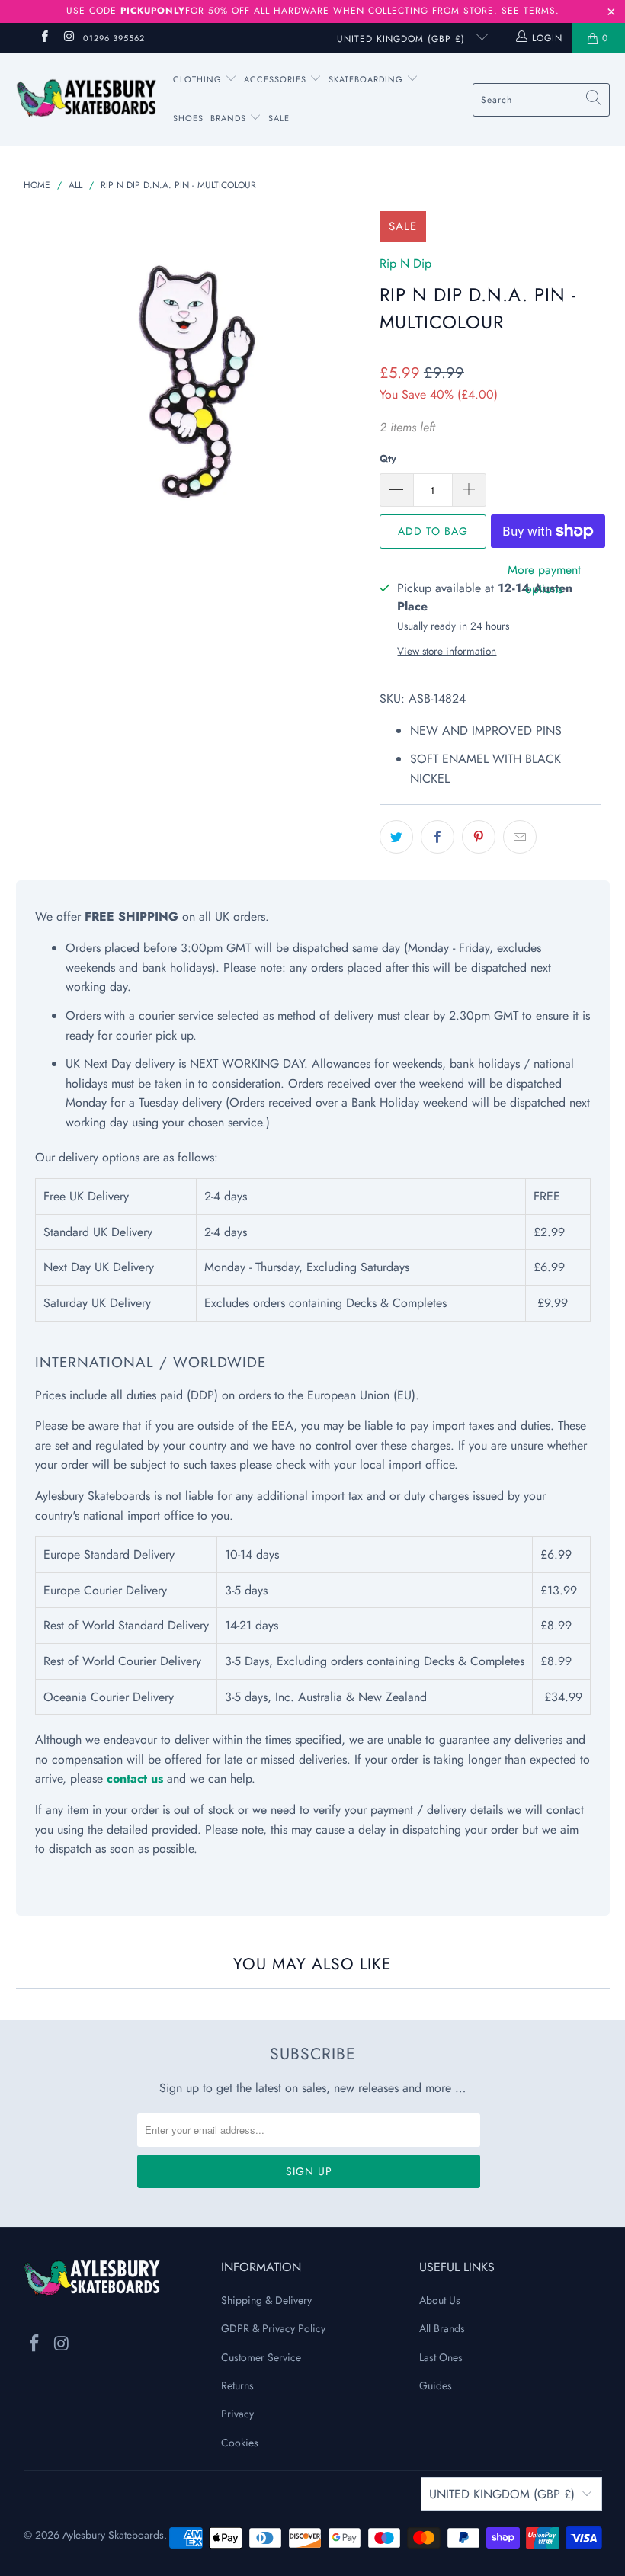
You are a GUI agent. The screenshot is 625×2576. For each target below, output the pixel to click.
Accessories (277, 79)
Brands (228, 118)
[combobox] (541, 100)
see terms (529, 11)
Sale (279, 118)
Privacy (237, 2414)
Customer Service (261, 2357)
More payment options (544, 580)
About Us (440, 2300)
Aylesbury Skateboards (113, 2535)
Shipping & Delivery (266, 2300)
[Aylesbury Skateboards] (86, 99)
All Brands (442, 2328)
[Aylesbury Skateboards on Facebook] (44, 38)
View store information (447, 651)
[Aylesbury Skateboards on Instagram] (68, 38)
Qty (388, 458)
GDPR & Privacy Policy (273, 2328)
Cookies (240, 2443)
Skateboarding (366, 79)
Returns (237, 2385)
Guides (436, 2385)
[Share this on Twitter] (396, 837)
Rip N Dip (405, 263)
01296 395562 (114, 38)
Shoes (188, 118)
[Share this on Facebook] (437, 837)
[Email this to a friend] (520, 837)
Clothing (199, 79)
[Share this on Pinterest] (479, 837)
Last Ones (441, 2357)
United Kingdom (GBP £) (403, 39)
